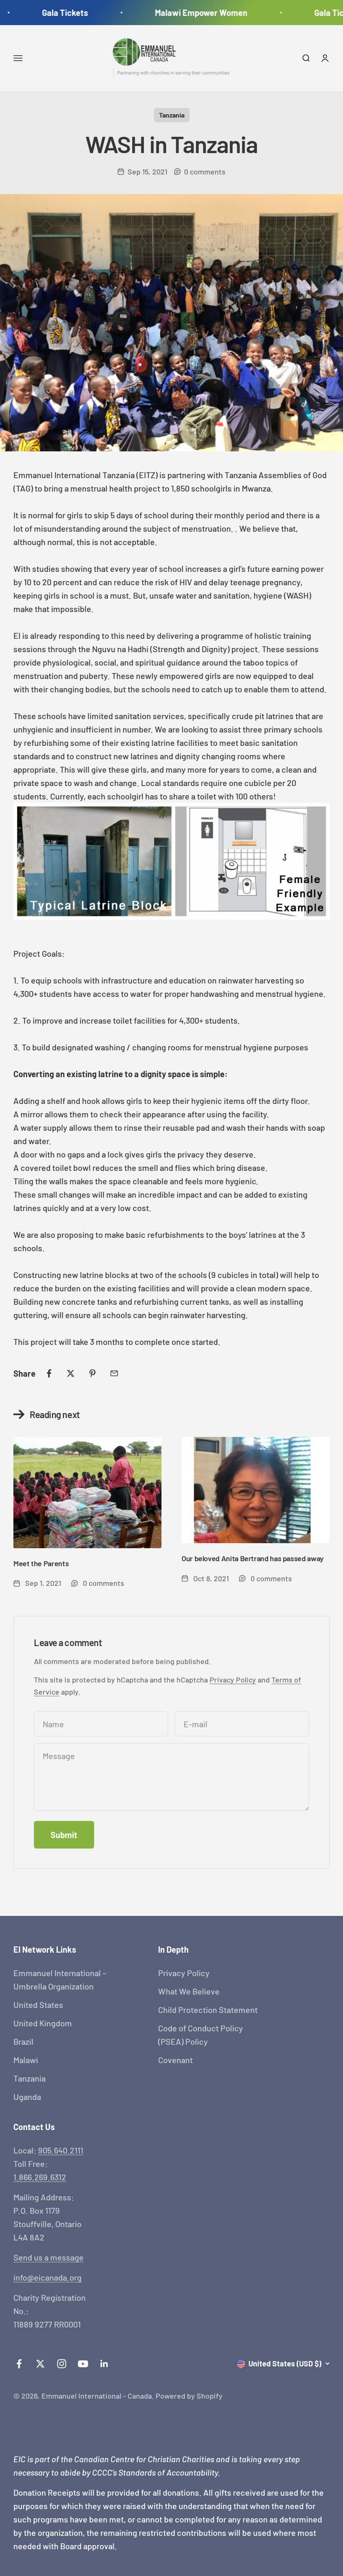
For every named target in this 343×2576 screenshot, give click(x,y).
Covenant (175, 2060)
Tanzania (172, 115)
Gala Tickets (52, 13)
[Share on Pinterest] (92, 1373)
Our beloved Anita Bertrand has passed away (253, 1558)
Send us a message (49, 2257)
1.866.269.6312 (40, 2177)
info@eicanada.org (47, 2277)
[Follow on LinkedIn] (104, 2364)
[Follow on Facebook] (19, 2364)
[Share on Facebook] (49, 1373)
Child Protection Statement (208, 2010)
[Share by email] (114, 1373)
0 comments (205, 172)
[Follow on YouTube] (83, 2364)
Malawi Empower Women (188, 13)
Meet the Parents (41, 1563)
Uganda (27, 2097)
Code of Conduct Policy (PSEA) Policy (201, 2035)
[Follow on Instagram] (62, 2364)
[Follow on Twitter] (40, 2364)
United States (38, 2005)
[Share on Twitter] (71, 1373)
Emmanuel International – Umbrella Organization (60, 1979)
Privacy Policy (233, 1680)
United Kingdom (43, 2023)
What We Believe (189, 1991)
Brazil (23, 2041)
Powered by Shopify (189, 2396)
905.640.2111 (61, 2150)
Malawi (26, 2060)
